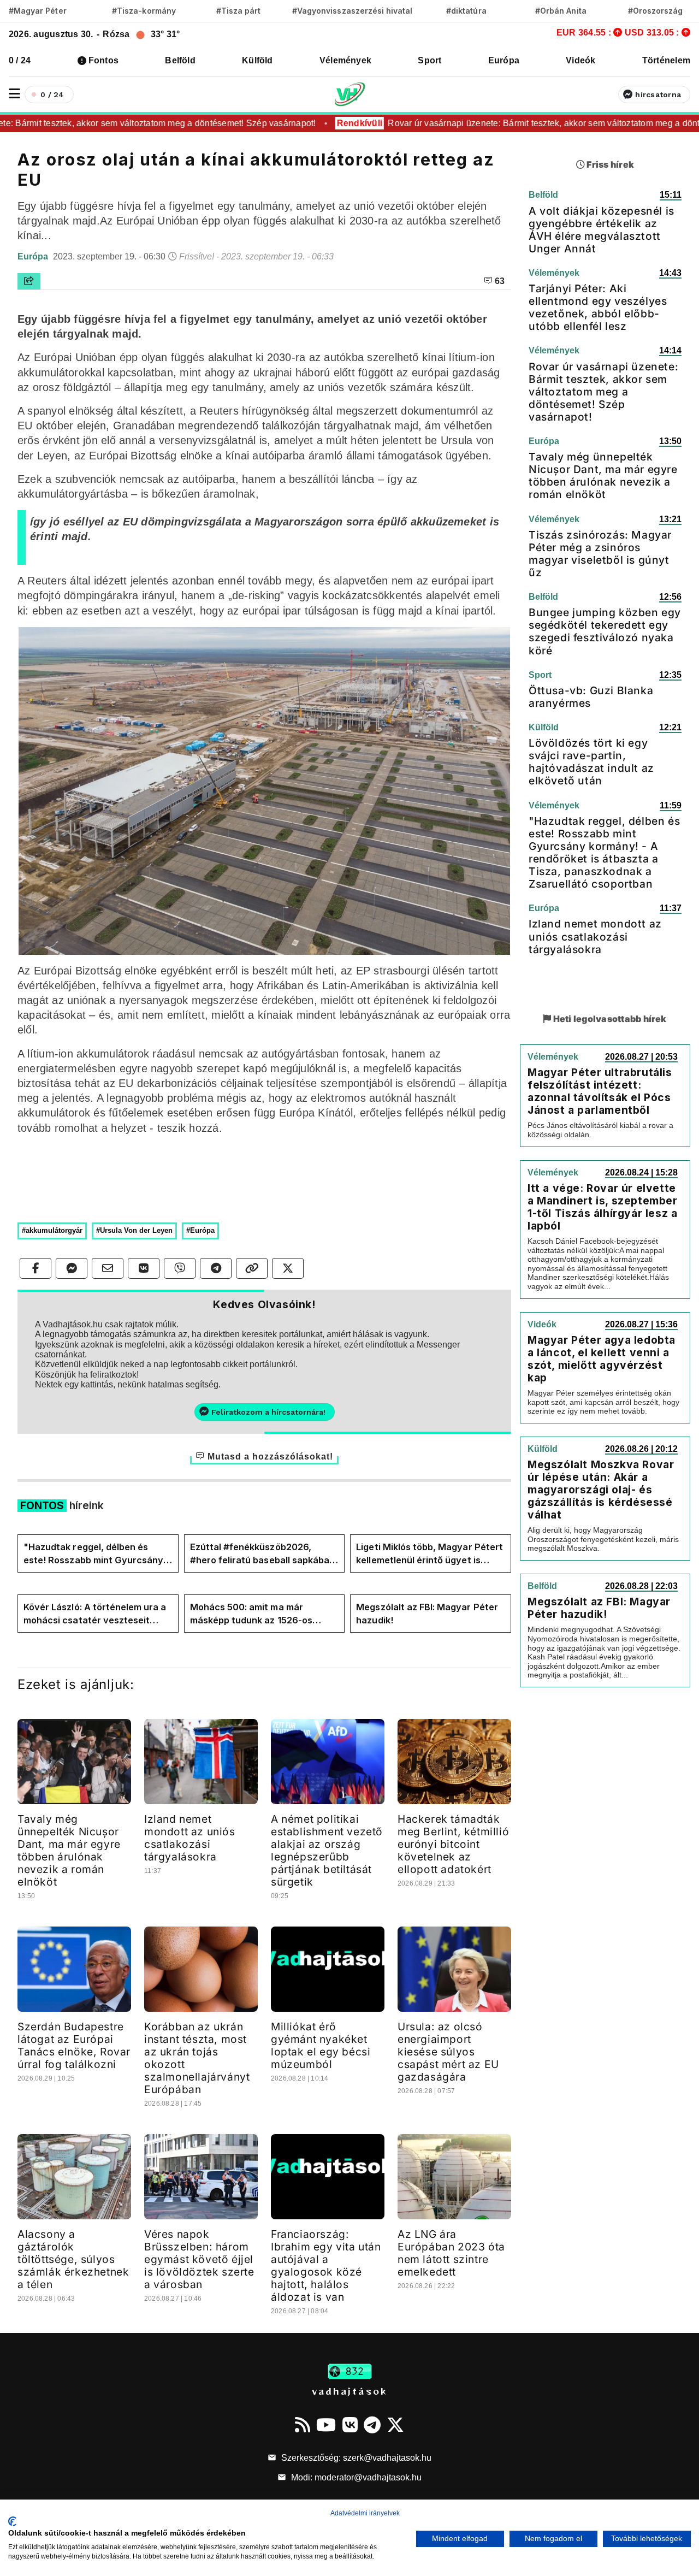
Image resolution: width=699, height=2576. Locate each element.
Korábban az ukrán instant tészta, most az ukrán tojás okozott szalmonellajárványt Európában (197, 2058)
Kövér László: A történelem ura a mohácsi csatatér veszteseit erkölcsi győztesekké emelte (95, 1614)
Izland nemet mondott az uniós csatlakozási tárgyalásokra (190, 1838)
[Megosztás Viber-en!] (180, 1268)
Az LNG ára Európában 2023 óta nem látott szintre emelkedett (451, 2253)
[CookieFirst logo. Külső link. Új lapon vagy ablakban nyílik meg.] (12, 2521)
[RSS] (303, 2425)
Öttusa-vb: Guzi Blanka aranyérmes (591, 697)
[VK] (350, 2425)
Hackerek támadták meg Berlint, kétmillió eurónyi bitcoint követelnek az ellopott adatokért (453, 1844)
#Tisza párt (239, 11)
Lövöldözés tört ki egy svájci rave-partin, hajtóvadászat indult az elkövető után (591, 762)
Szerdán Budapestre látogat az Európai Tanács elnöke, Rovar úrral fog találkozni (74, 2045)
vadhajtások (349, 2391)
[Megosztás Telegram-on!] (216, 1268)
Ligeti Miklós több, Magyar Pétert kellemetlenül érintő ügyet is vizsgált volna (430, 1554)
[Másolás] (252, 1268)
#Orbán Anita (561, 11)
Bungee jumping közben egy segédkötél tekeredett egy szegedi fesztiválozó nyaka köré (605, 631)
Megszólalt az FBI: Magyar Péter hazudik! (427, 1614)
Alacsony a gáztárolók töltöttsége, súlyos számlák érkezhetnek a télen (73, 2259)
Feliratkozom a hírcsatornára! (268, 1412)
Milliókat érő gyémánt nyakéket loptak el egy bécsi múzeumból (321, 2045)
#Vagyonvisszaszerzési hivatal (352, 11)
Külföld (257, 60)
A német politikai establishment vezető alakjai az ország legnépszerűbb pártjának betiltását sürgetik (327, 1850)
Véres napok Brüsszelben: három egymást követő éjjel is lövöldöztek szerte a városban (199, 2259)
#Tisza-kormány (144, 11)
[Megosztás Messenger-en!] (72, 1268)
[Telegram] (372, 2425)
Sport (430, 60)
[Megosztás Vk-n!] (144, 1268)
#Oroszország (656, 11)
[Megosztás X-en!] (288, 1268)
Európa (504, 60)
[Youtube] (326, 2425)
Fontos (103, 60)
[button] (14, 94)
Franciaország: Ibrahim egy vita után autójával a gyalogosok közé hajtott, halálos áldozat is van (326, 2265)
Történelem (666, 60)
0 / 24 (20, 60)
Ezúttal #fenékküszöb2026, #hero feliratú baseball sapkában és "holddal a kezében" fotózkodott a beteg (263, 1554)
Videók (580, 60)
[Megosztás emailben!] (108, 1268)
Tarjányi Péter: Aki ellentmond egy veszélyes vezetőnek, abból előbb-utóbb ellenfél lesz (598, 307)
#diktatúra (466, 11)
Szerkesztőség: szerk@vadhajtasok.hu (355, 2458)
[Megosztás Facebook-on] (35, 1268)
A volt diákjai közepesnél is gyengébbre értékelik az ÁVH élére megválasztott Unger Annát (602, 230)
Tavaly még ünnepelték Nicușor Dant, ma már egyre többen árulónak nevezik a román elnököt (69, 1850)
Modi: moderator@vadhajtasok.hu (355, 2477)
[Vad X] (395, 2425)
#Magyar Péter (38, 11)
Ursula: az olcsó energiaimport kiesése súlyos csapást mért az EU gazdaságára (448, 2052)
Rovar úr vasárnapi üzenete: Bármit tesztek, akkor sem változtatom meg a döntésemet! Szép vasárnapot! (603, 392)
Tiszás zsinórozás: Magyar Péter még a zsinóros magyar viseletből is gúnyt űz (600, 554)
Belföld (180, 60)
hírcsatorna (658, 94)
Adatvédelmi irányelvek (365, 2513)
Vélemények (345, 60)
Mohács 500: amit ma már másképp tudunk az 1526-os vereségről (251, 1614)
